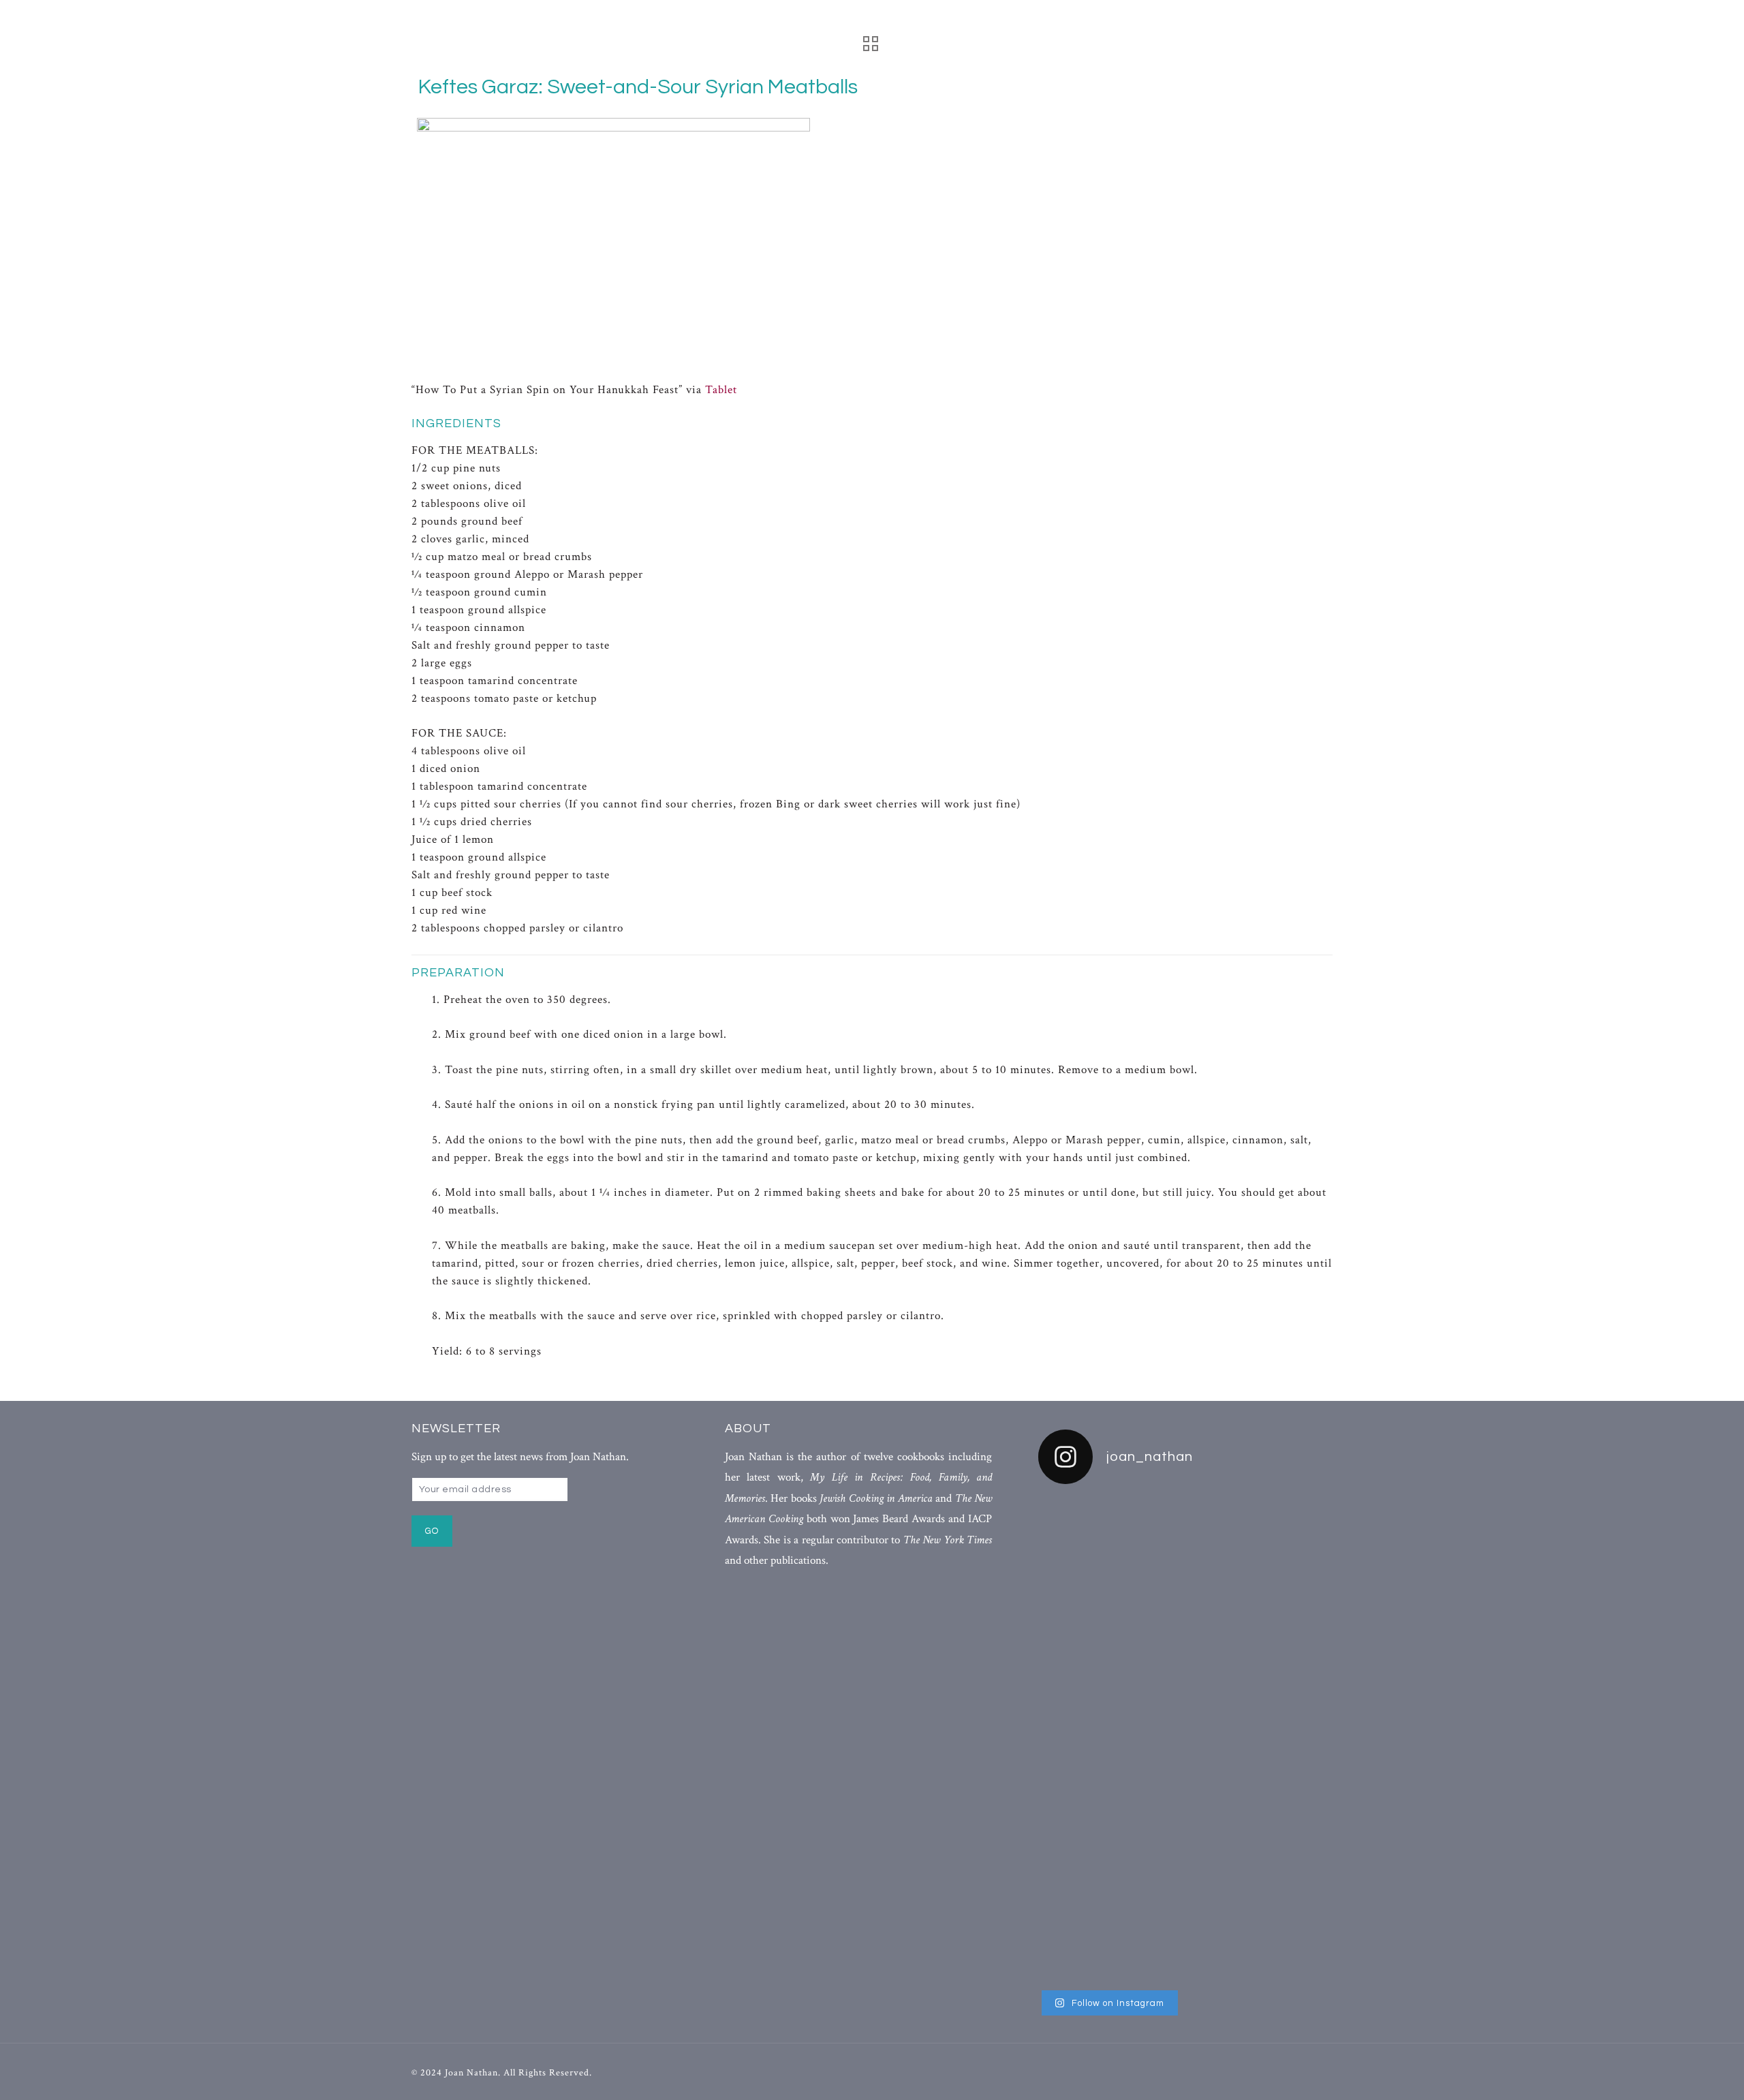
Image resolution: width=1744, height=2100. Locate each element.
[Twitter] (1284, 2072)
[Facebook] (1259, 2072)
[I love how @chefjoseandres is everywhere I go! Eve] (1185, 1633)
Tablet (721, 390)
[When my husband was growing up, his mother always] (1286, 1740)
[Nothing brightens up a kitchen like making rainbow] (1085, 1713)
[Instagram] (1308, 2072)
